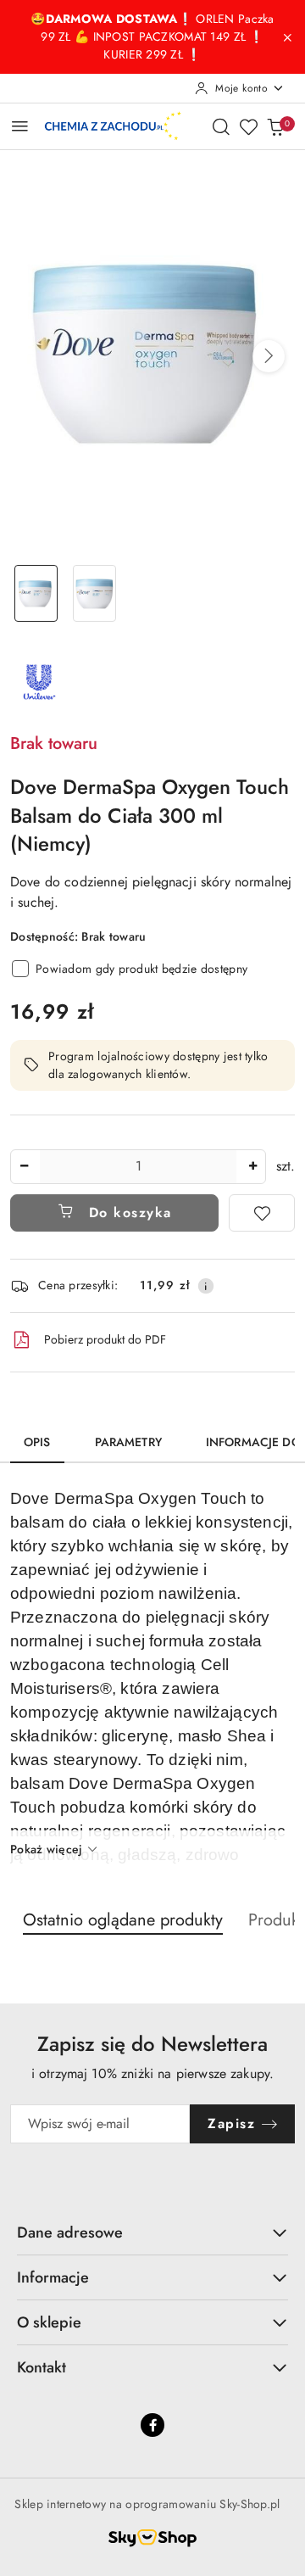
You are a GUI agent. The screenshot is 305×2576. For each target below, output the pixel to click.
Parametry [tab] (128, 1442)
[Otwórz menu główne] (20, 126)
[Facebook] (152, 2425)
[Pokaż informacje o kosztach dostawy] (206, 1286)
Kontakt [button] (42, 2367)
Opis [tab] (37, 1442)
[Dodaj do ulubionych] (262, 1213)
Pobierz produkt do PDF (105, 1339)
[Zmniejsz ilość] (24, 1167)
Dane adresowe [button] (70, 2232)
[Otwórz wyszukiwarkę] (221, 126)
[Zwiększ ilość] (252, 1167)
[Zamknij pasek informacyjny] (287, 37)
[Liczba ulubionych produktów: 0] (248, 126)
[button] (269, 356)
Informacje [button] (53, 2277)
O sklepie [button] (49, 2322)
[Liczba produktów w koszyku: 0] (275, 126)
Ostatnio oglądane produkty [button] (123, 1920)
